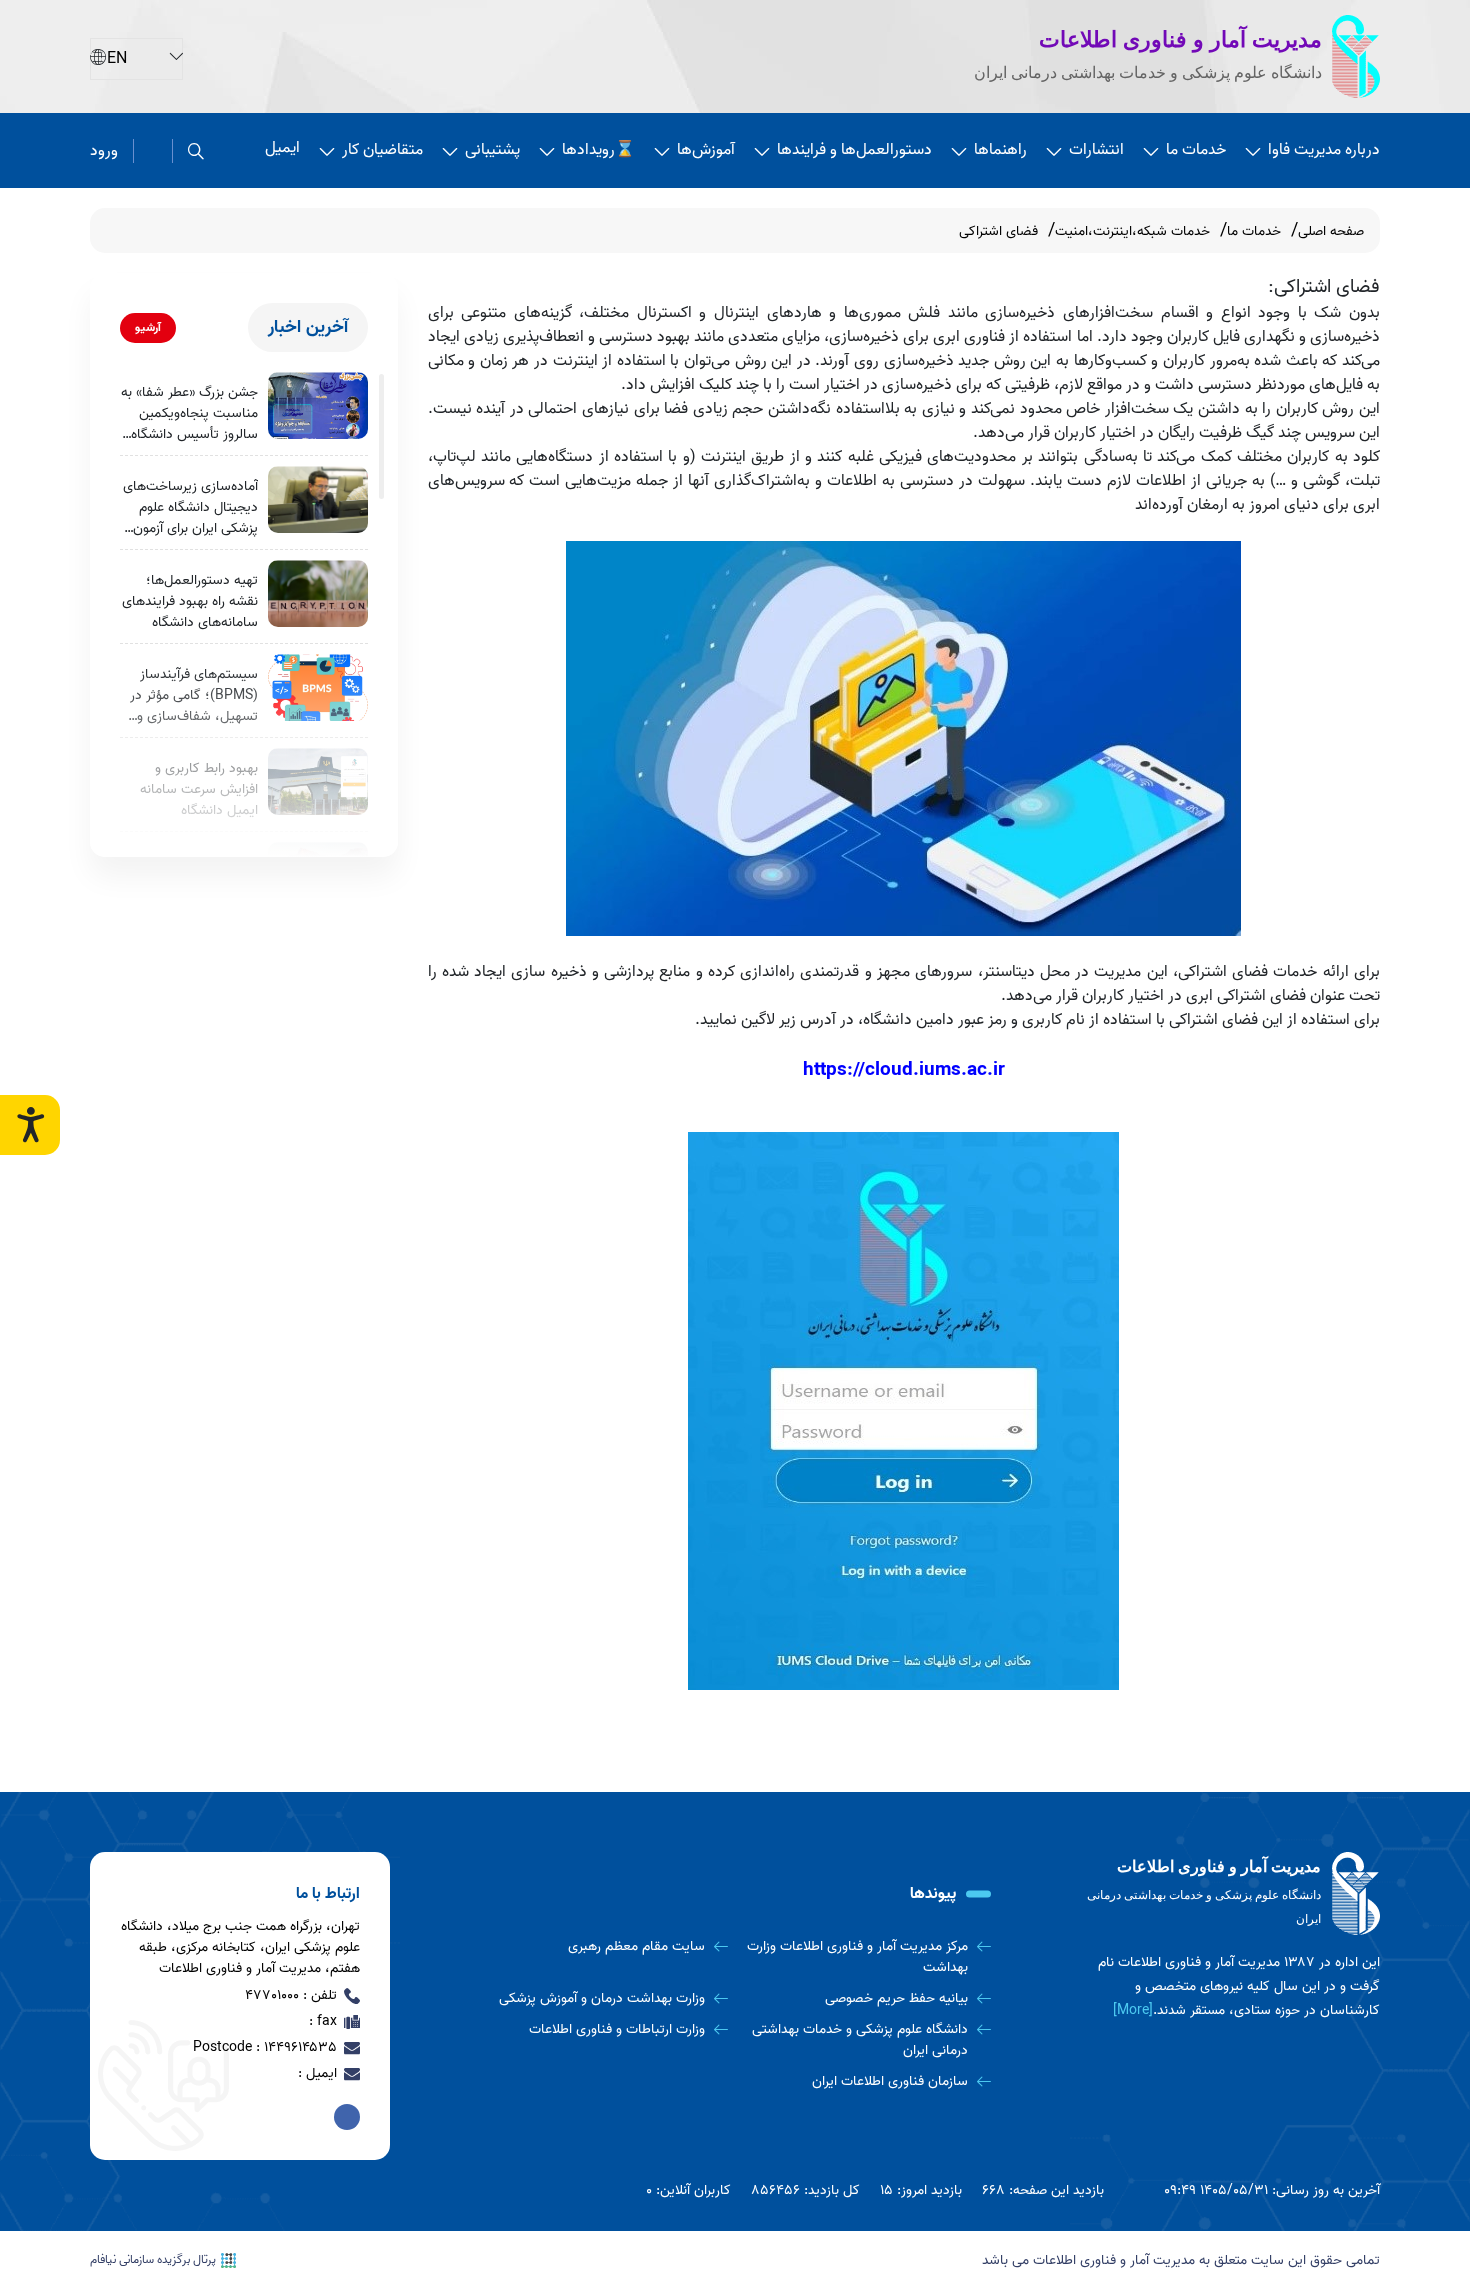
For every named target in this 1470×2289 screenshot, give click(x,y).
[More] (1133, 2010)
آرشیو (148, 327)
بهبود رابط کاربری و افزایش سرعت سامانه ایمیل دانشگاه (199, 789)
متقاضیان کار (382, 150)
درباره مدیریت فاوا (1324, 150)
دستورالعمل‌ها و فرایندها (854, 150)
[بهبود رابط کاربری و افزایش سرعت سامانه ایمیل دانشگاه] (318, 781)
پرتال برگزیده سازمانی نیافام (153, 2260)
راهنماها (1000, 150)
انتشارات (1096, 150)
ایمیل (282, 148)
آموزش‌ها (706, 150)
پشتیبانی (492, 150)
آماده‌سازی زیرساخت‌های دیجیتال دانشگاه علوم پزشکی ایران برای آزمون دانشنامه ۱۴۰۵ (190, 507)
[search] (196, 151)
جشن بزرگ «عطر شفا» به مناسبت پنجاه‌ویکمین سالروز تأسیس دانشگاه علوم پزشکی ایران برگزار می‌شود (189, 413)
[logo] (1230, 1894)
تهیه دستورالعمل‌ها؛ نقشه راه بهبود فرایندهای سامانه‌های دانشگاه (190, 601)
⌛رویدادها (598, 150)
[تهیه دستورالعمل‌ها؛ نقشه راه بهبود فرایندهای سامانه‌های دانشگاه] (318, 593)
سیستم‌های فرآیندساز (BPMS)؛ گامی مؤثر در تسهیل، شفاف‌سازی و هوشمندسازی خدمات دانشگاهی (194, 695)
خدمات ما (1196, 150)
